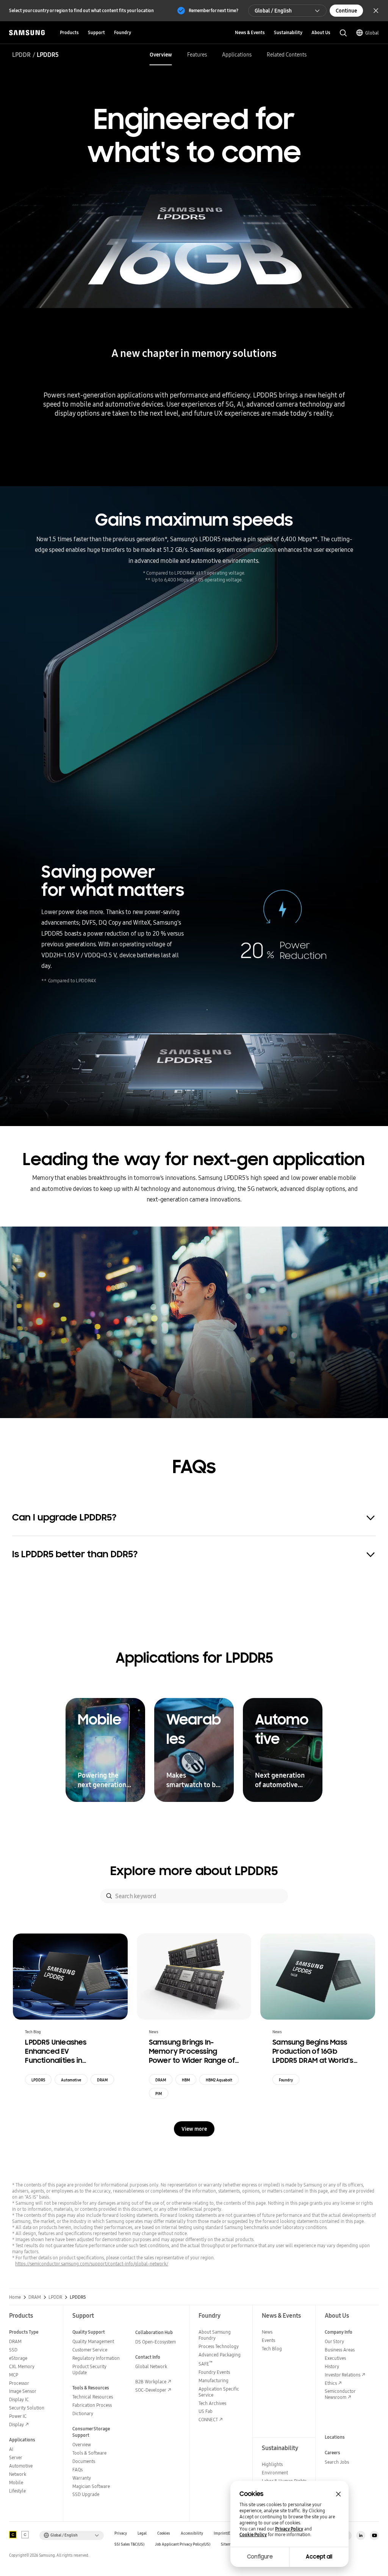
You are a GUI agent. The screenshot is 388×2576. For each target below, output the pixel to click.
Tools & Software (89, 2453)
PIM (159, 2094)
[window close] (338, 2494)
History (332, 2366)
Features (197, 55)
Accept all (319, 2557)
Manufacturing (214, 2380)
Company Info (339, 2332)
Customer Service (90, 2350)
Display (16, 2424)
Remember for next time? (214, 10)
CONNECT (208, 2420)
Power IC (18, 2416)
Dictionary (83, 2413)
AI (11, 2449)
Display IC (19, 2399)
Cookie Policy (253, 2535)
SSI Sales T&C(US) (129, 2544)
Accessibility (192, 2533)
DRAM (102, 2080)
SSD (13, 2350)
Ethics (331, 2383)
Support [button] (96, 32)
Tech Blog (272, 2349)
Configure (260, 2557)
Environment (275, 2473)
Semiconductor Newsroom (340, 2394)
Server (16, 2457)
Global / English (273, 11)
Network (18, 2474)
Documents (84, 2461)
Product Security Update (89, 2369)
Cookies (164, 2533)
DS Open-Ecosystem (156, 2342)
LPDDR (21, 55)
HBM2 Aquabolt (219, 2080)
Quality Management (93, 2341)
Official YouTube (374, 2535)
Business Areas (340, 2350)
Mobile (16, 2483)
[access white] (25, 2535)
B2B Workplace (151, 2382)
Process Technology (219, 2346)
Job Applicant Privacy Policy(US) (183, 2544)
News (267, 2332)
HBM (186, 2080)
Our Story (334, 2341)
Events (268, 2340)
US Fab (206, 2411)
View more (194, 2129)
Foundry (286, 2080)
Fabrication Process (92, 2405)
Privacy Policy (289, 2529)
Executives (335, 2358)
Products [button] (69, 32)
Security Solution (27, 2408)
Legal (142, 2533)
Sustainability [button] (288, 32)
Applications (237, 55)
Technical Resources (93, 2397)
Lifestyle (17, 2491)
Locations (335, 2437)
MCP (14, 2375)
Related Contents (287, 55)
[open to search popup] (343, 33)
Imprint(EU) (224, 2533)
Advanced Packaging (220, 2355)
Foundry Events (214, 2372)
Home (15, 2297)
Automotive (71, 2080)
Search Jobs (337, 2462)
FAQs (77, 2470)
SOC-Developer (151, 2390)
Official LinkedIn (361, 2535)
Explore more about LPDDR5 (194, 1871)
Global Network (151, 2366)
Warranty (82, 2478)
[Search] (109, 1896)
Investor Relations (343, 2375)
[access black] (13, 2535)
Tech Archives (212, 2403)
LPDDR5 (38, 2080)
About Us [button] (321, 32)
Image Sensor (23, 2391)
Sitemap (228, 2544)
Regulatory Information (96, 2358)
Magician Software (91, 2486)
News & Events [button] (250, 32)
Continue (346, 11)
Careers (332, 2453)
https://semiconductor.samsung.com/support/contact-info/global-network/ (92, 2264)
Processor (19, 2383)
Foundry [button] (123, 32)
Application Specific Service (219, 2392)
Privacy (121, 2533)
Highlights (272, 2464)
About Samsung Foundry (215, 2335)
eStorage (18, 2358)
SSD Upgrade (86, 2494)
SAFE (206, 2364)
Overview (161, 55)
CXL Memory (22, 2366)
